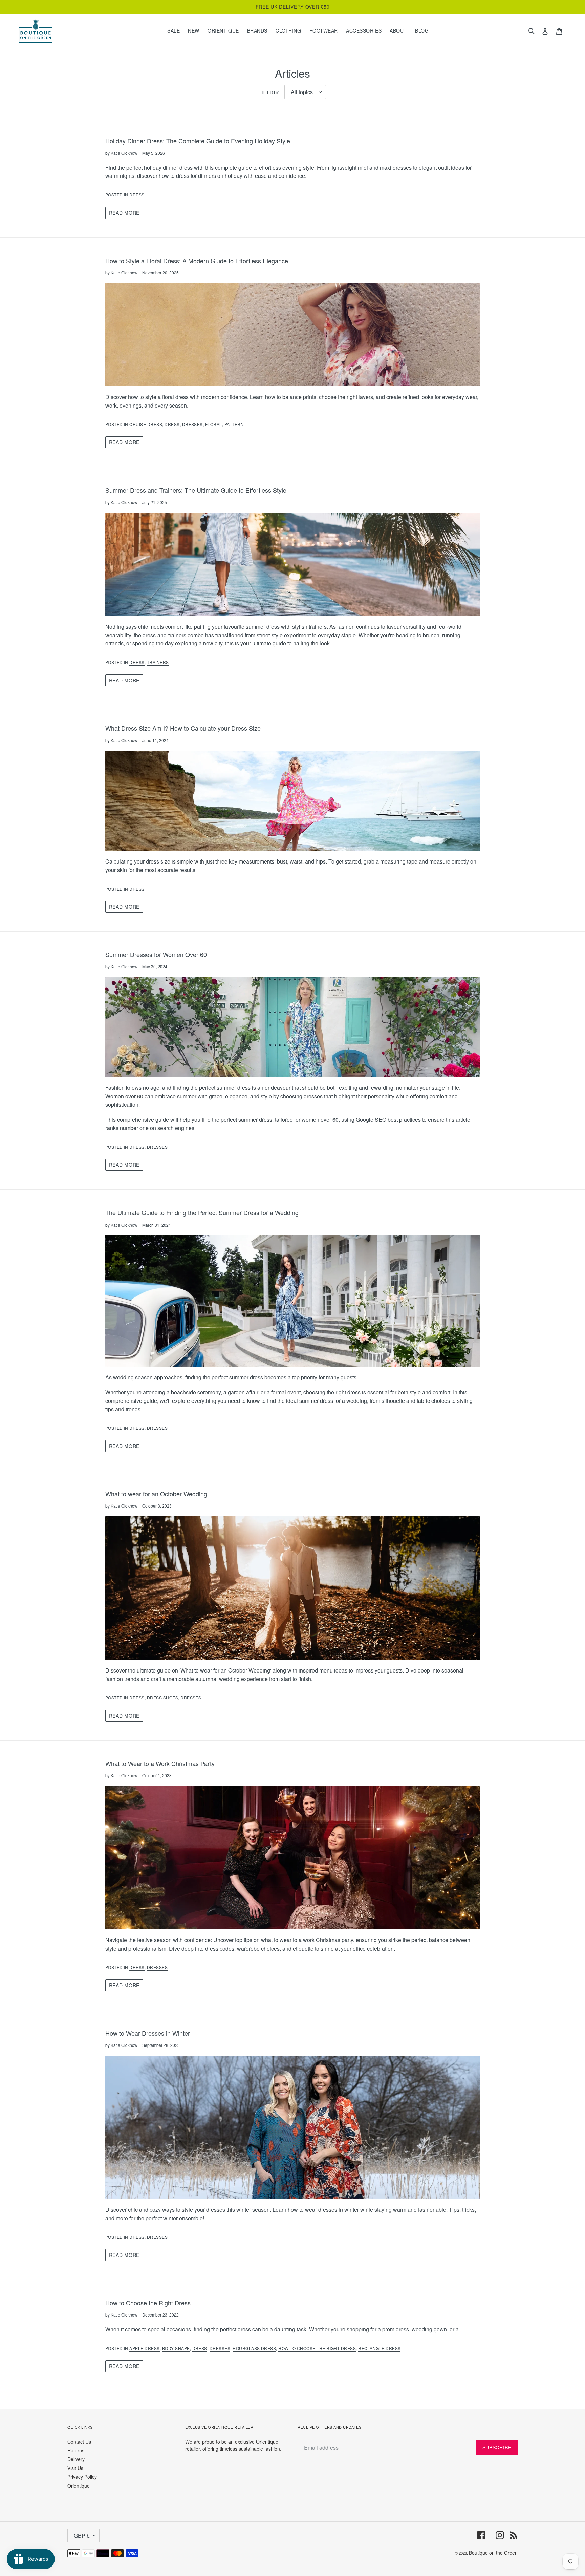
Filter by (269, 92)
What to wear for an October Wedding (156, 1494)
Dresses (192, 424)
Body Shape (176, 2348)
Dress (137, 195)
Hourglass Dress (254, 2348)
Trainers (158, 662)
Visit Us (75, 2468)
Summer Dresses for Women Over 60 (156, 954)
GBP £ (82, 2536)
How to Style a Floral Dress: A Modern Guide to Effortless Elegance (197, 261)
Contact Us (79, 2442)
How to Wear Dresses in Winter (148, 2033)
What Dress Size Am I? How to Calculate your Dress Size (183, 728)
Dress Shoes (162, 1697)
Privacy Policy (82, 2477)
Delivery (76, 2459)
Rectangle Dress (379, 2348)
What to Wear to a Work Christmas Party (160, 1763)
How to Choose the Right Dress (148, 2303)
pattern (234, 424)
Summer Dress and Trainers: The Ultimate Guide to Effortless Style (196, 490)
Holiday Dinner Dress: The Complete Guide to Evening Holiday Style (198, 141)
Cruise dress (146, 424)
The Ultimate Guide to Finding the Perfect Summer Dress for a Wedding (202, 1212)
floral (214, 424)
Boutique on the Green (493, 2553)
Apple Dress (144, 2348)
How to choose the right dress (317, 2348)
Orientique (79, 2486)
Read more (124, 213)
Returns (76, 2450)
